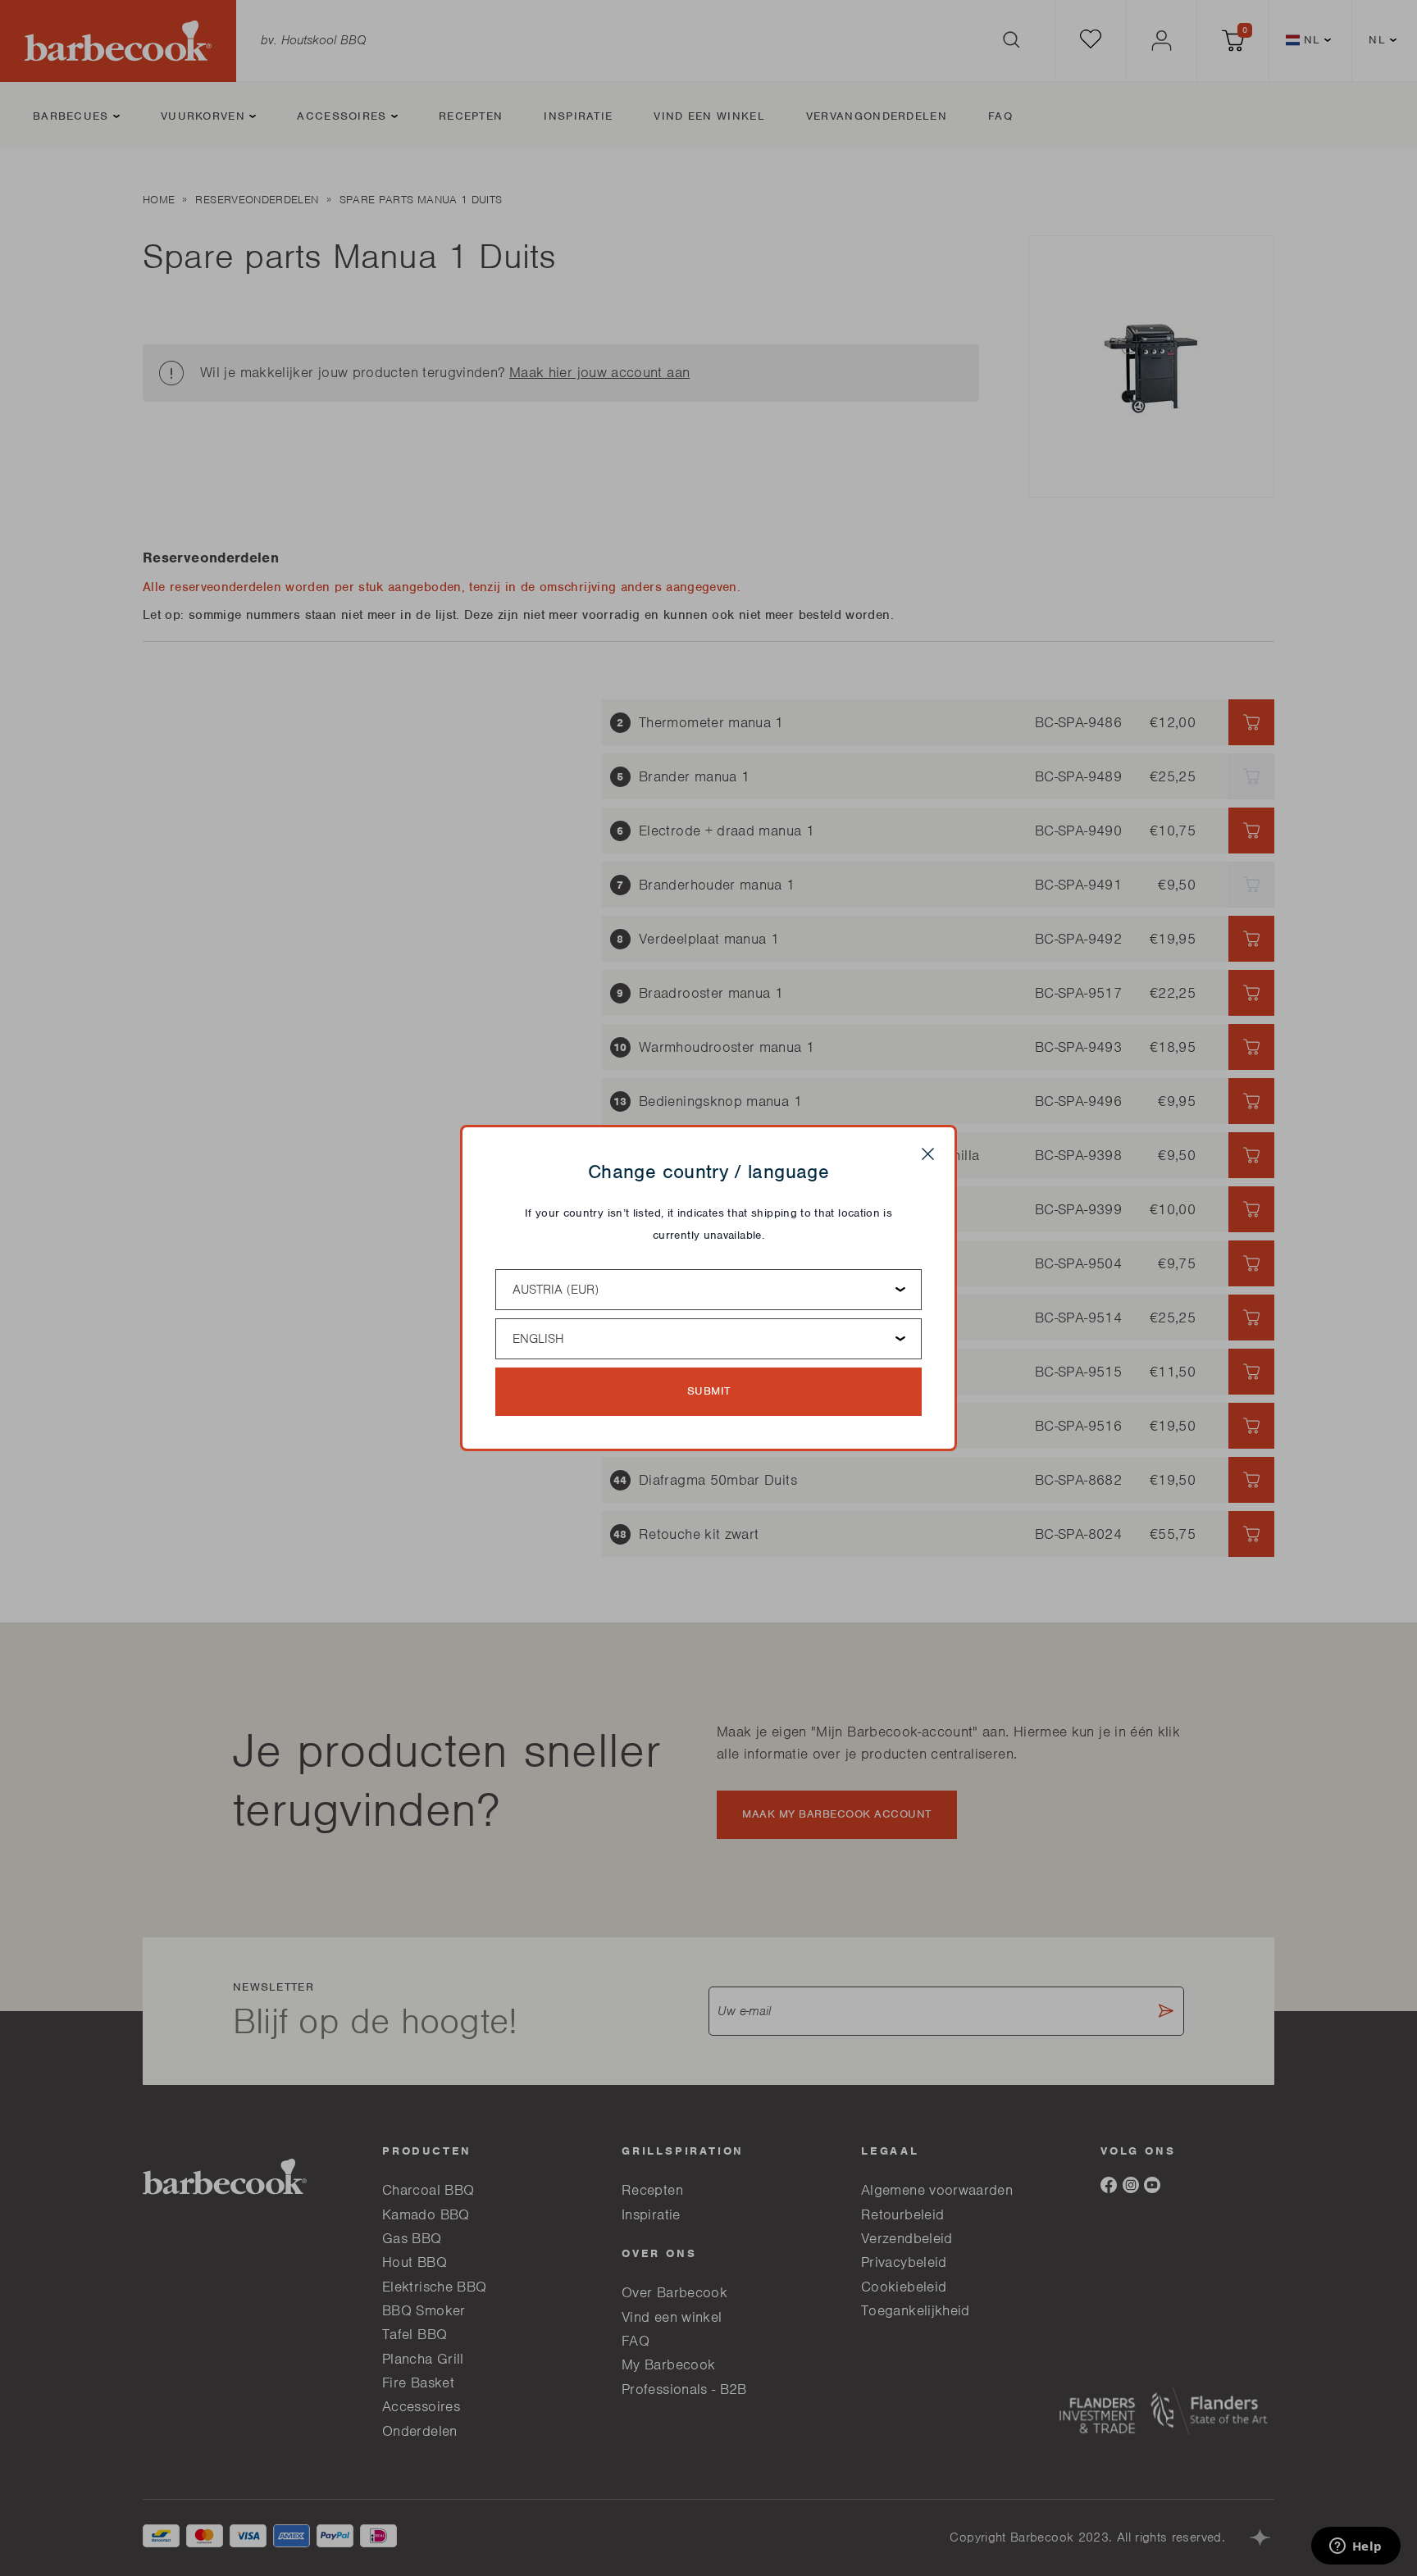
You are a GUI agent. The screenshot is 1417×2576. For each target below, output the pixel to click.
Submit (709, 1391)
